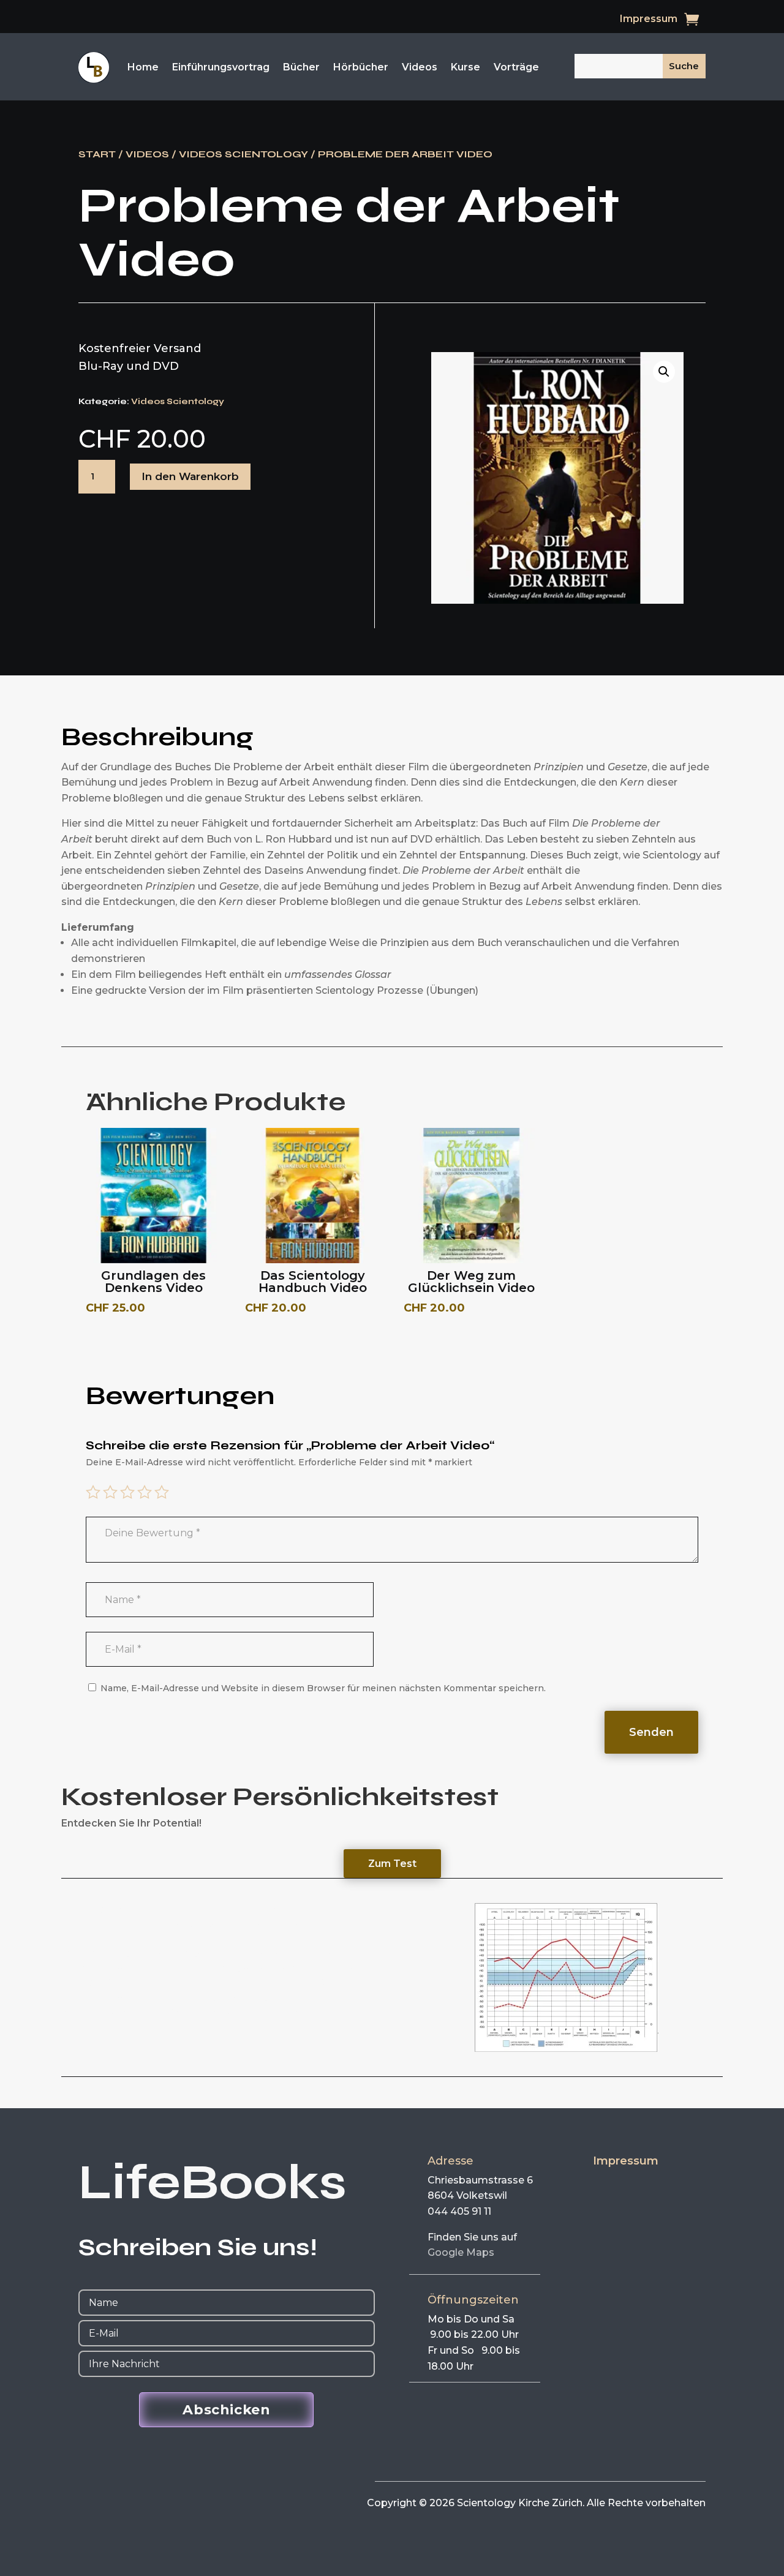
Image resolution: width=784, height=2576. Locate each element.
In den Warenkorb (190, 476)
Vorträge (516, 67)
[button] (664, 372)
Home (143, 67)
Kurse (466, 67)
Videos (420, 67)
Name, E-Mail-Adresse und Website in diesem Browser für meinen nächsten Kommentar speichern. (323, 1688)
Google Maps (461, 2252)
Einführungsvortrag (221, 67)
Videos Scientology (243, 154)
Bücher (301, 67)
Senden (651, 1732)
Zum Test (392, 1864)
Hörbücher (361, 67)
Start (97, 154)
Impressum (649, 20)
